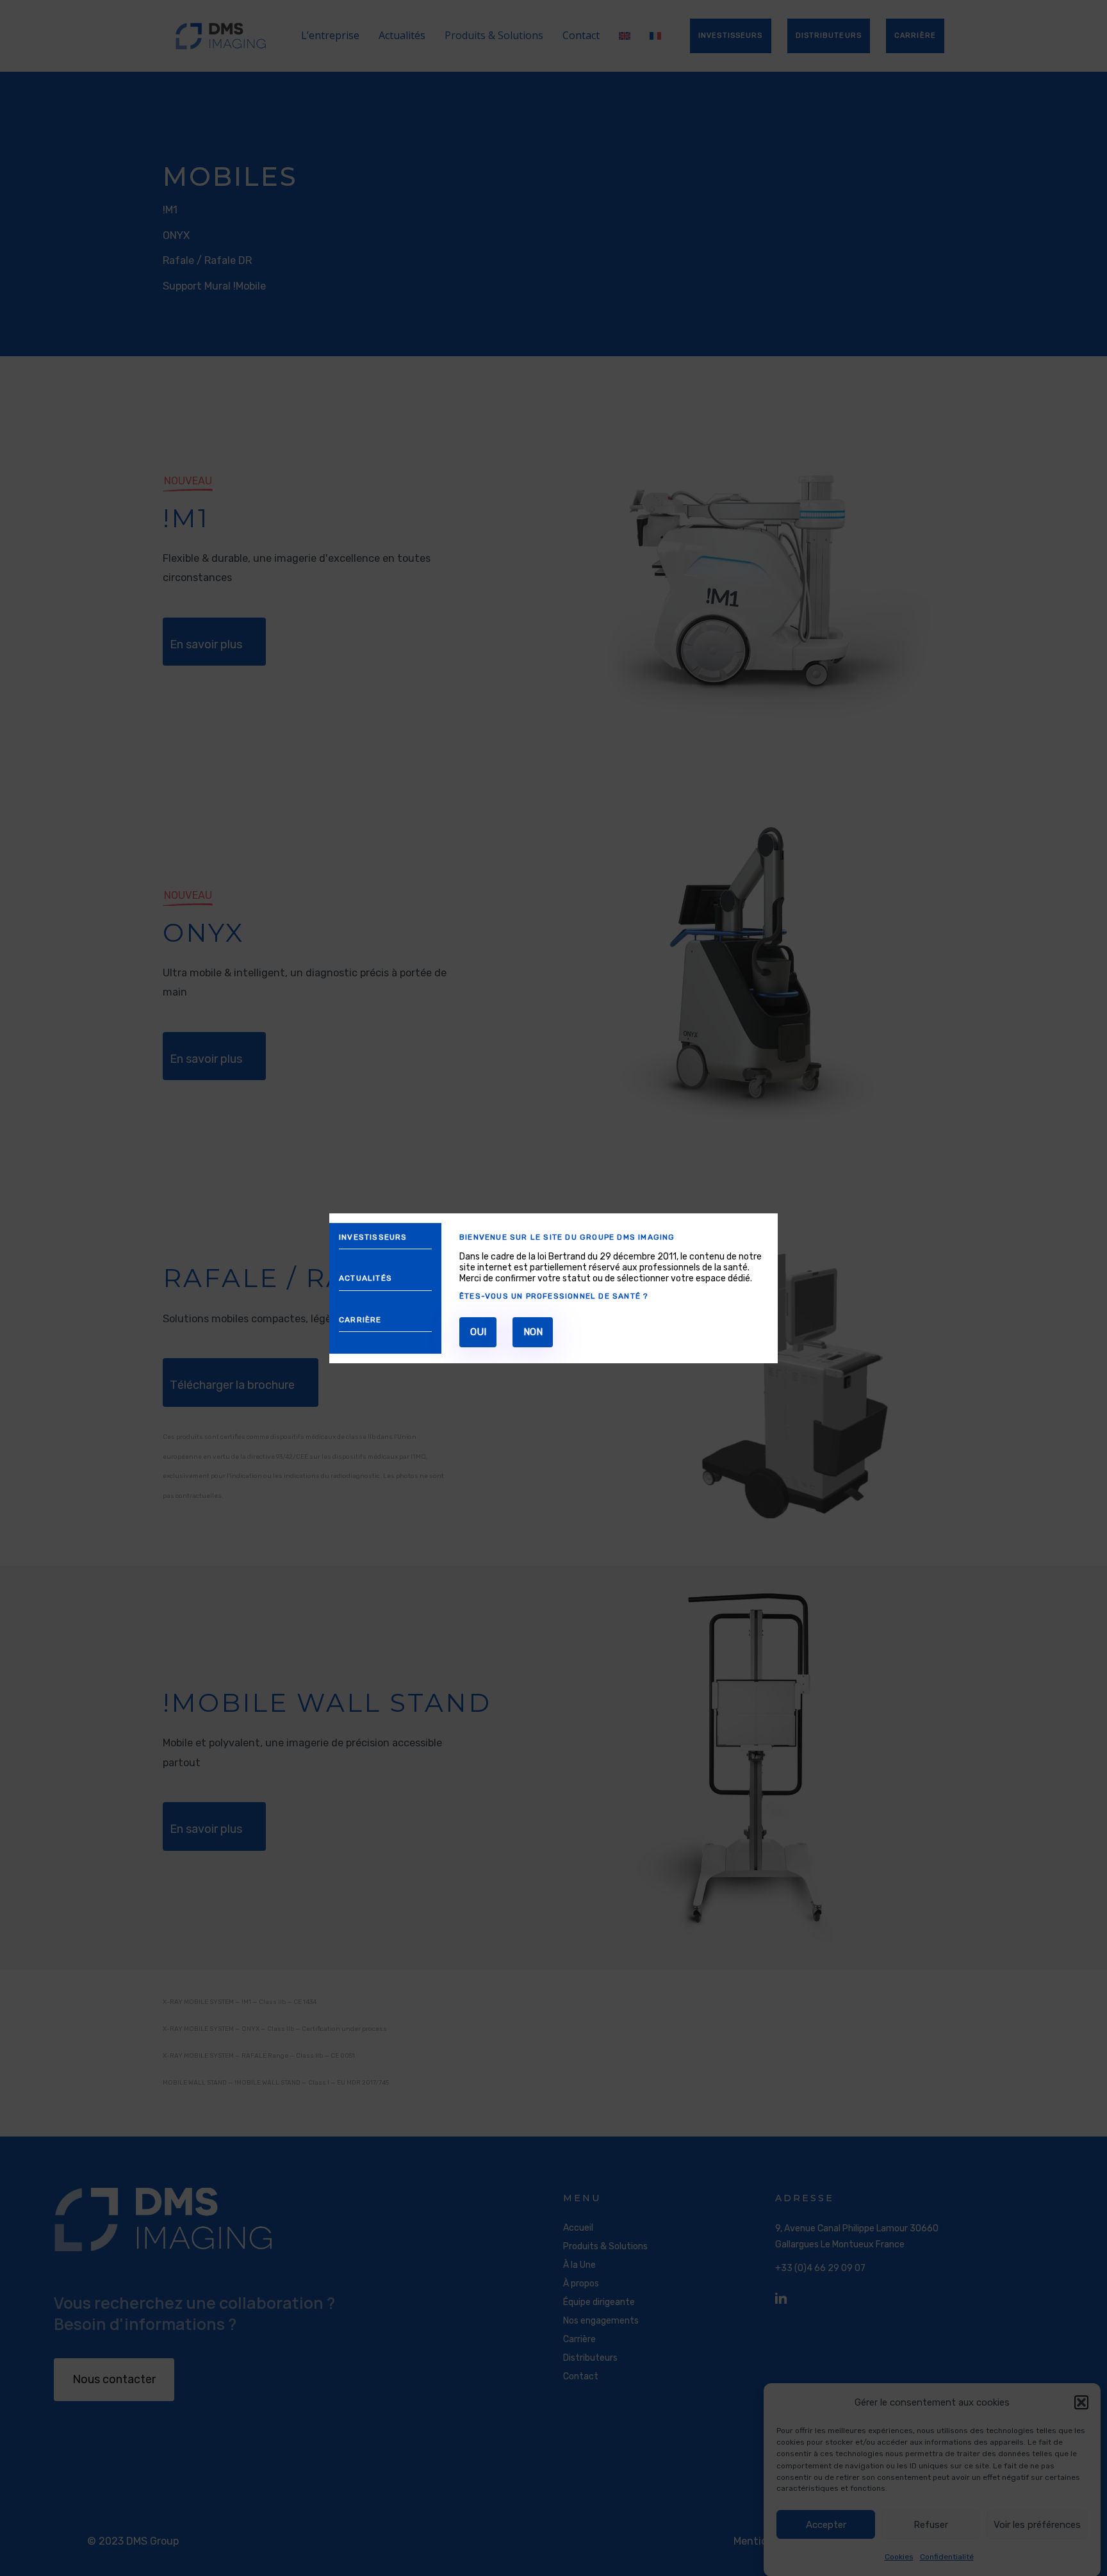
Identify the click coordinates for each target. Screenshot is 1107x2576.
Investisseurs (373, 1237)
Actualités (365, 1278)
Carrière (360, 1319)
